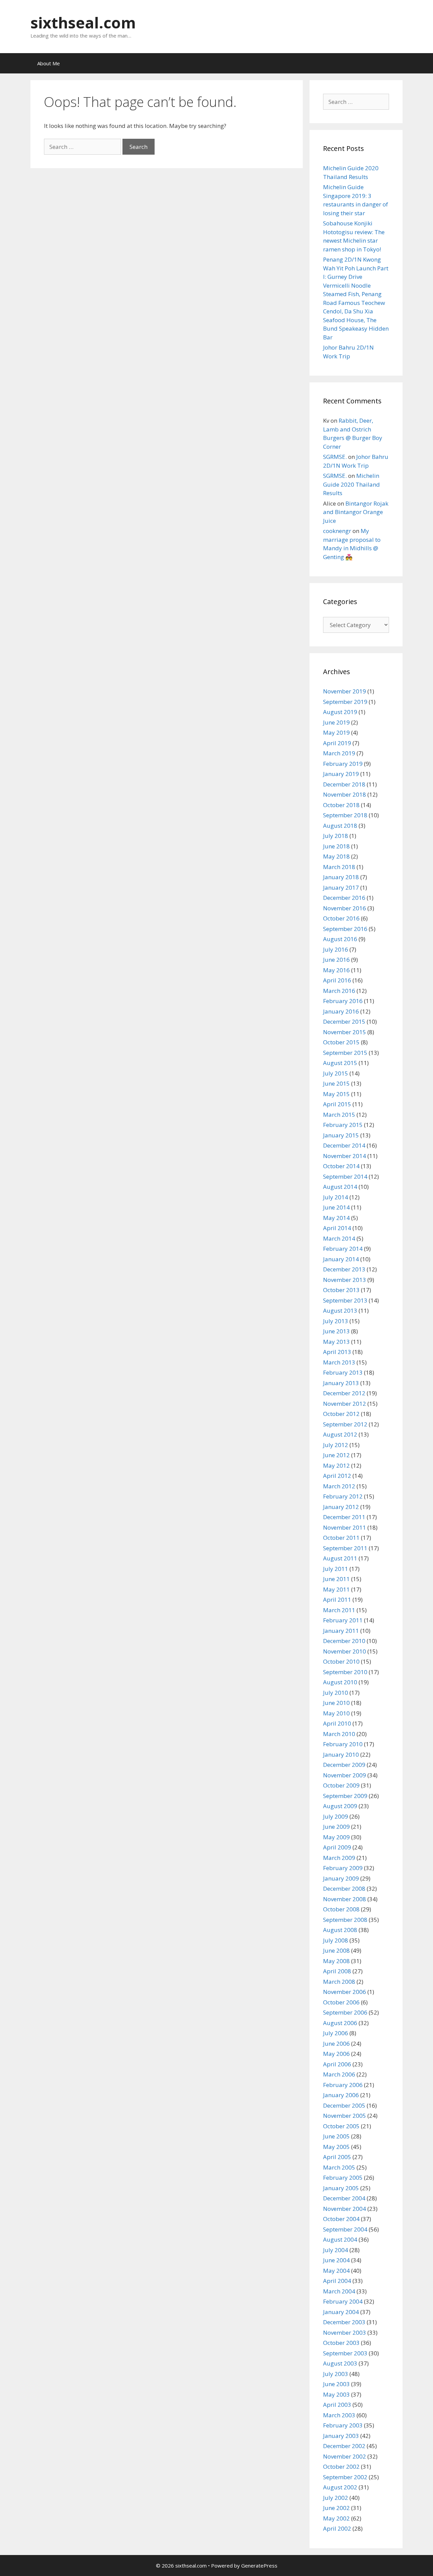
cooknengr (337, 531)
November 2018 (345, 794)
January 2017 (341, 887)
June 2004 (336, 2260)
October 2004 (341, 2219)
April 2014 (337, 1228)
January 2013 (341, 1383)
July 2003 (336, 2374)
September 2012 (345, 1424)
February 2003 (343, 2425)
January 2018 (341, 877)
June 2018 (336, 846)
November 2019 (345, 691)
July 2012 (336, 1445)
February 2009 (343, 1868)
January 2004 (341, 2312)
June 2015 (336, 1083)
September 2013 (345, 1300)
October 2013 (341, 1290)
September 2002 (345, 2477)
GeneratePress (259, 2566)
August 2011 (340, 1558)
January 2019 (341, 774)
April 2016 (337, 980)
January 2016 (341, 1011)
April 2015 (337, 1104)
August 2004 (340, 2239)
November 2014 (345, 1156)
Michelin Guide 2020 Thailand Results (351, 484)
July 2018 (336, 836)
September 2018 (345, 815)
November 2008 (345, 1899)
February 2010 (343, 1744)
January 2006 (341, 2095)
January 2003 (341, 2436)
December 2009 (344, 1765)
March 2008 (339, 1982)
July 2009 (336, 1816)
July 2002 (336, 2498)
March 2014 (339, 1238)
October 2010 (341, 1661)
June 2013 (336, 1331)
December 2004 (344, 2198)
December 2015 (344, 1021)
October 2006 (341, 2002)
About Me (49, 63)
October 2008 (341, 1909)
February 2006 (343, 2085)
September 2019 (345, 702)
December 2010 (344, 1641)
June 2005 (336, 2136)
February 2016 (343, 1001)
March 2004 (339, 2291)
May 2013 (336, 1342)
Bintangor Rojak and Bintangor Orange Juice (356, 512)
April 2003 (337, 2405)
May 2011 (336, 1589)
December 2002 (344, 2446)
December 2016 (344, 898)
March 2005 (339, 2167)
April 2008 (337, 1971)
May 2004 (336, 2271)
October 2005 (341, 2126)
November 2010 (345, 1651)
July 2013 (336, 1321)
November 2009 (345, 1775)
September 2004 (345, 2229)
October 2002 (341, 2467)
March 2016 (339, 991)
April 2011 (337, 1600)
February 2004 (343, 2301)
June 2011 (336, 1579)
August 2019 (340, 712)
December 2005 (344, 2105)
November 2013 (345, 1280)
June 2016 (336, 960)
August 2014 (340, 1187)
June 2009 (336, 1827)
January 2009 (341, 1878)
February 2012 (343, 1496)
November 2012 (345, 1404)
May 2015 (336, 1094)
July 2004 (336, 2250)
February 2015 (343, 1125)
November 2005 (345, 2116)
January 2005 (341, 2188)
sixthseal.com (83, 23)
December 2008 (344, 1889)
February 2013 (343, 1372)
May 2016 (336, 970)
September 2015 (345, 1053)
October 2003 (341, 2343)
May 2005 (336, 2147)
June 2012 (336, 1455)
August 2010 (340, 1682)
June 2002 (336, 2508)
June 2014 (336, 1207)
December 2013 (344, 1269)
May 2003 (336, 2394)
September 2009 (345, 1796)
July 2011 (336, 1569)
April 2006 (337, 2064)
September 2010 (345, 1672)
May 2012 (336, 1465)
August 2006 (340, 2023)
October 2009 (341, 1785)
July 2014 (336, 1197)
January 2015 (341, 1135)
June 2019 (336, 722)
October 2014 (341, 1166)
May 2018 (336, 856)
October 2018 (341, 805)
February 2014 (343, 1249)
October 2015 (341, 1042)
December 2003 (344, 2322)
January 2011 (341, 1631)
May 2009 (336, 1837)
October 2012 (341, 1414)
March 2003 (339, 2415)
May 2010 (336, 1713)
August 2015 (340, 1063)
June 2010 (336, 1703)
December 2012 (344, 1393)
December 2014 (344, 1145)
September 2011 (345, 1548)
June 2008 (336, 1950)
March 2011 (339, 1610)
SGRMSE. (335, 457)
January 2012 (341, 1507)
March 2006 (339, 2074)
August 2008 (340, 1930)
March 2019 (339, 753)
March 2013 (339, 1362)
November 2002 (345, 2456)
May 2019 (336, 732)
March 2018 (339, 867)
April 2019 (337, 743)
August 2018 (340, 826)
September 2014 (345, 1176)
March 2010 (339, 1734)
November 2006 (345, 1992)
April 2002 (337, 2528)
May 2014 (336, 1218)
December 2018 (344, 784)
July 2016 (336, 949)
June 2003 (336, 2384)
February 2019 (343, 764)
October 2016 (341, 918)
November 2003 (345, 2333)
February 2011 (343, 1620)
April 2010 (337, 1723)
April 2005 (337, 2157)
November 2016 (345, 908)
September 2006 (345, 2012)
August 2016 (340, 939)
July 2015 (336, 1073)
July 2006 (336, 2033)
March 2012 (339, 1486)
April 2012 (337, 1476)
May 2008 (336, 1961)
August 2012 (340, 1434)
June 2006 (336, 2044)
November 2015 (345, 1032)
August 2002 (340, 2487)
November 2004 (345, 2209)
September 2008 (345, 1920)
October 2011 (341, 1538)
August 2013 (340, 1311)
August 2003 (340, 2363)
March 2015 (339, 1115)
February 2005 (343, 2178)
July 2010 (336, 1693)
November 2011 (345, 1527)
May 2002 (336, 2518)
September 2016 (345, 929)
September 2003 (345, 2353)
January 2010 (341, 1755)
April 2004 (337, 2281)
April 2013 (337, 1352)
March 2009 (339, 1858)
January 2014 (341, 1259)
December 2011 (344, 1517)
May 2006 (336, 2054)
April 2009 (337, 1847)
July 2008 (336, 1940)
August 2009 (340, 1806)
